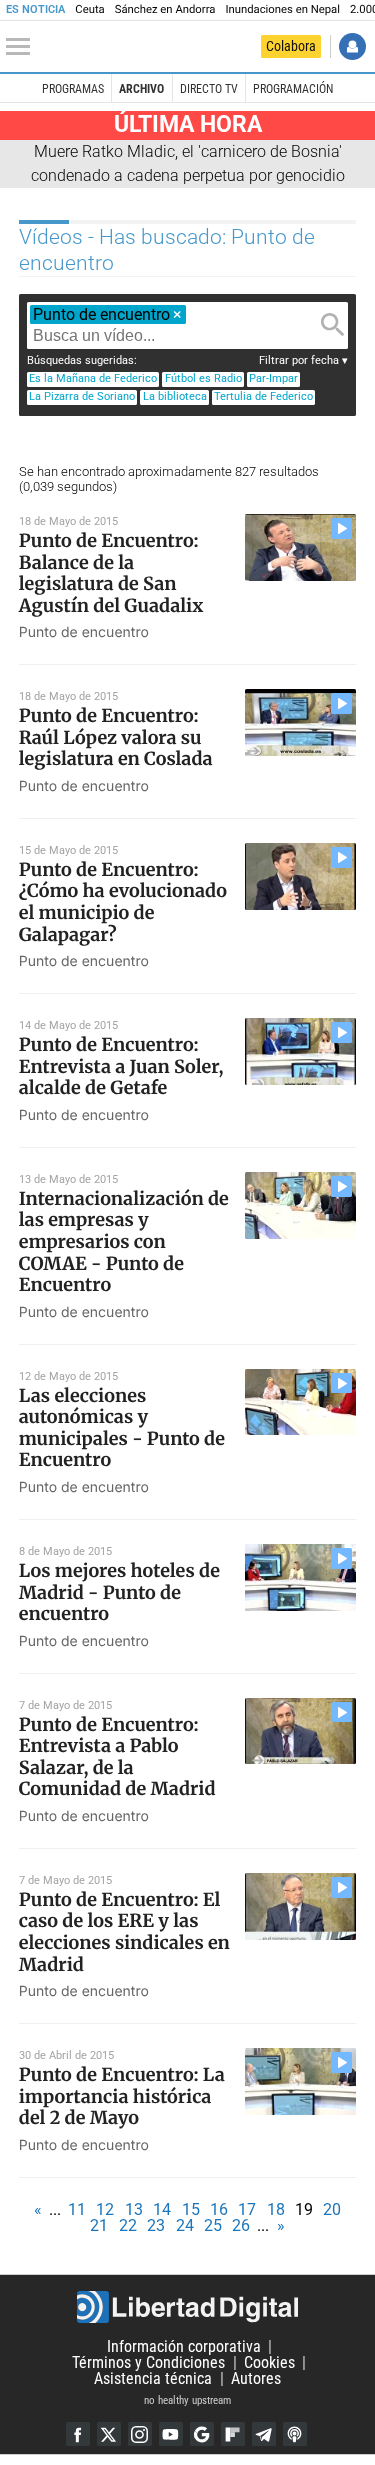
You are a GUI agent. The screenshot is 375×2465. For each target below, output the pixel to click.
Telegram (264, 2434)
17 (247, 2209)
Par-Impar (273, 378)
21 (99, 2225)
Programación (293, 89)
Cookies (269, 2362)
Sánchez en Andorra (165, 9)
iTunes (295, 2434)
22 (128, 2225)
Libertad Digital (187, 2307)
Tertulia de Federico (263, 396)
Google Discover (202, 2434)
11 (77, 2209)
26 (241, 2225)
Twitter (109, 2434)
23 (156, 2225)
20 (332, 2209)
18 (276, 2209)
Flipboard (233, 2434)
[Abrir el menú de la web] (23, 47)
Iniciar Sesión (352, 46)
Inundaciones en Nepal (282, 9)
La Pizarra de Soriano (82, 396)
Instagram (140, 2434)
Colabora (291, 46)
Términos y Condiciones (148, 2362)
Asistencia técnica (153, 2378)
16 (219, 2209)
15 (191, 2209)
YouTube (171, 2434)
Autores (256, 2378)
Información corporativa (184, 2346)
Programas (73, 89)
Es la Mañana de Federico (93, 378)
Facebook (78, 2434)
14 (162, 2209)
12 (105, 2209)
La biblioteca (175, 396)
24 (185, 2225)
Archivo (141, 89)
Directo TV (209, 89)
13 (134, 2209)
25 (213, 2225)
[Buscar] (333, 325)
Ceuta (89, 9)
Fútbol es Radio (203, 378)
